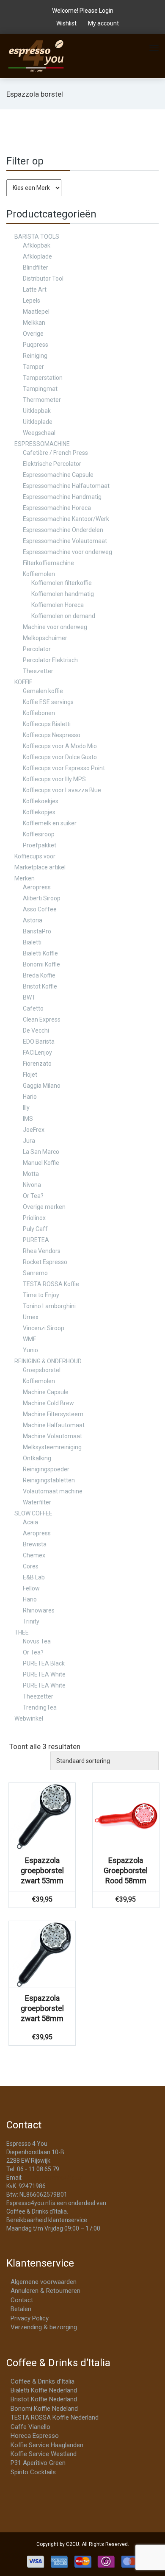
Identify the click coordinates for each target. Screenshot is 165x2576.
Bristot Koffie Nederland (44, 2399)
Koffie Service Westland (44, 2454)
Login (106, 11)
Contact (22, 2300)
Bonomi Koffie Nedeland (44, 2409)
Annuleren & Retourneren (45, 2291)
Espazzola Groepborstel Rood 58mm (126, 1870)
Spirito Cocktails (33, 2472)
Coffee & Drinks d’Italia (43, 2381)
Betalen (21, 2309)
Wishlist (66, 23)
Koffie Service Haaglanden (47, 2445)
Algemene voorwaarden (44, 2282)
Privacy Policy (30, 2318)
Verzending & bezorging (44, 2327)
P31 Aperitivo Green (38, 2463)
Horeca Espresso (35, 2436)
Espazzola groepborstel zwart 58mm (42, 2008)
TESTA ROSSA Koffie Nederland (55, 2417)
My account (103, 23)
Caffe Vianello (30, 2427)
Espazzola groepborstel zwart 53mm (42, 1870)
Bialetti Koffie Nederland (44, 2390)
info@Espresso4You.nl (54, 2178)
